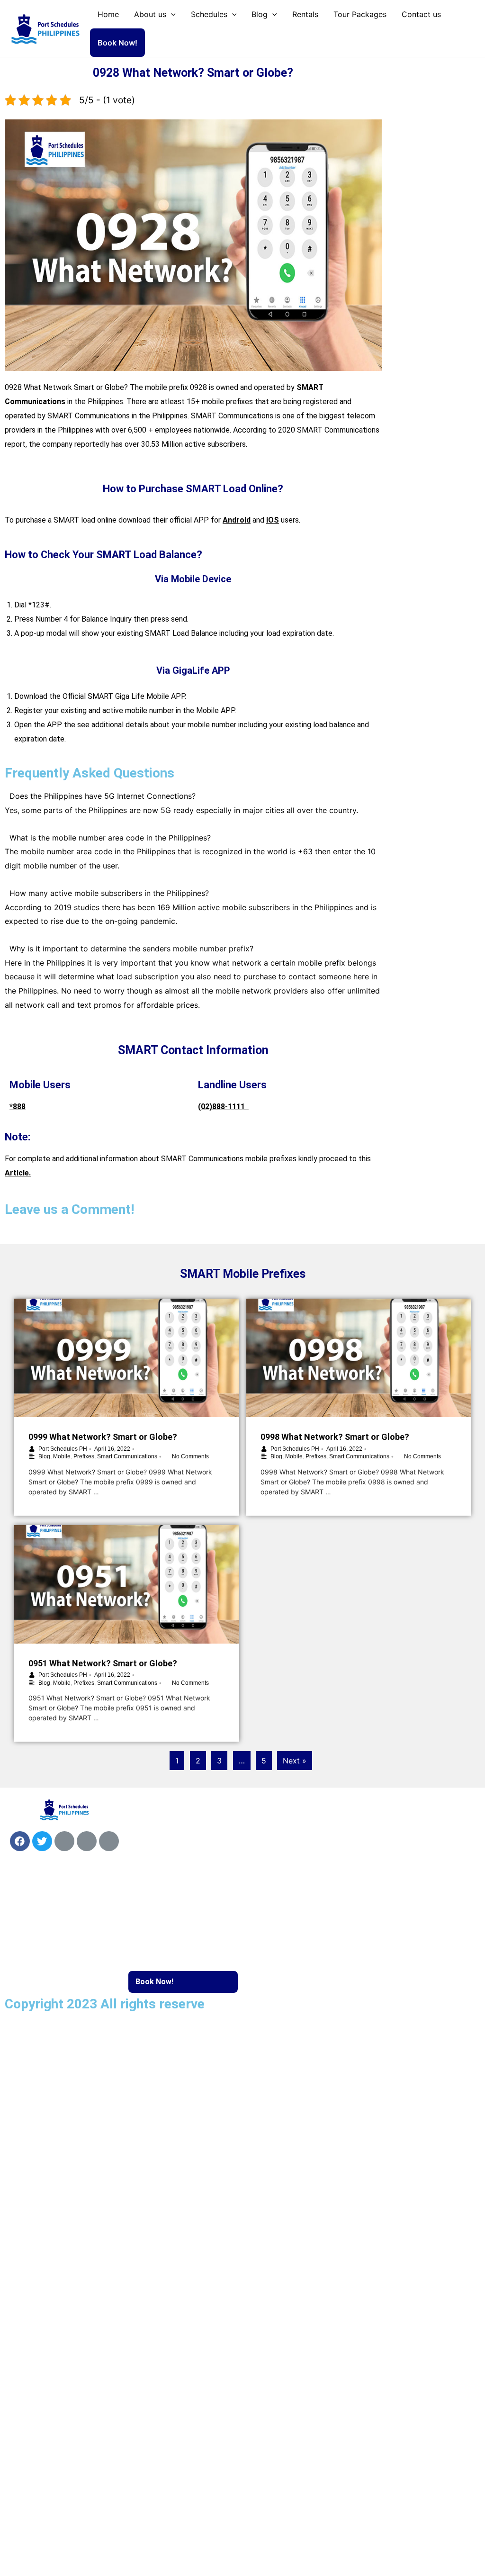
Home (108, 14)
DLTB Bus (390, 1851)
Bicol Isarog (393, 1829)
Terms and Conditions (53, 2086)
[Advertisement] (435, 204)
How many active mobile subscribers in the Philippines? (109, 893)
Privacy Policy (40, 2065)
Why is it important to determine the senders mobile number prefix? (131, 949)
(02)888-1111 (223, 1107)
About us (150, 14)
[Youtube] (64, 1841)
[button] (193, 796)
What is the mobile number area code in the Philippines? (110, 838)
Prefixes (84, 1456)
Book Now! (117, 43)
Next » (295, 1761)
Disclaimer (34, 2043)
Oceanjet (269, 1851)
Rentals (305, 14)
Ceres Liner (392, 1873)
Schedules (209, 14)
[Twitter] (42, 1841)
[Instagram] (87, 1841)
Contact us (421, 14)
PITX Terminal (278, 1925)
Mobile (62, 1456)
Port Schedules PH (63, 1449)
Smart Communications (127, 1456)
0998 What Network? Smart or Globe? (335, 1437)
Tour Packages (360, 14)
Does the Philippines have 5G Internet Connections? (103, 796)
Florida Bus (391, 1894)
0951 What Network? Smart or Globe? (103, 1663)
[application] (171, 14)
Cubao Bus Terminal (287, 1903)
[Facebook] (20, 1841)
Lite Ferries (273, 1829)
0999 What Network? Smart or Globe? (103, 1437)
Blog (260, 14)
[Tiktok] (109, 1841)
